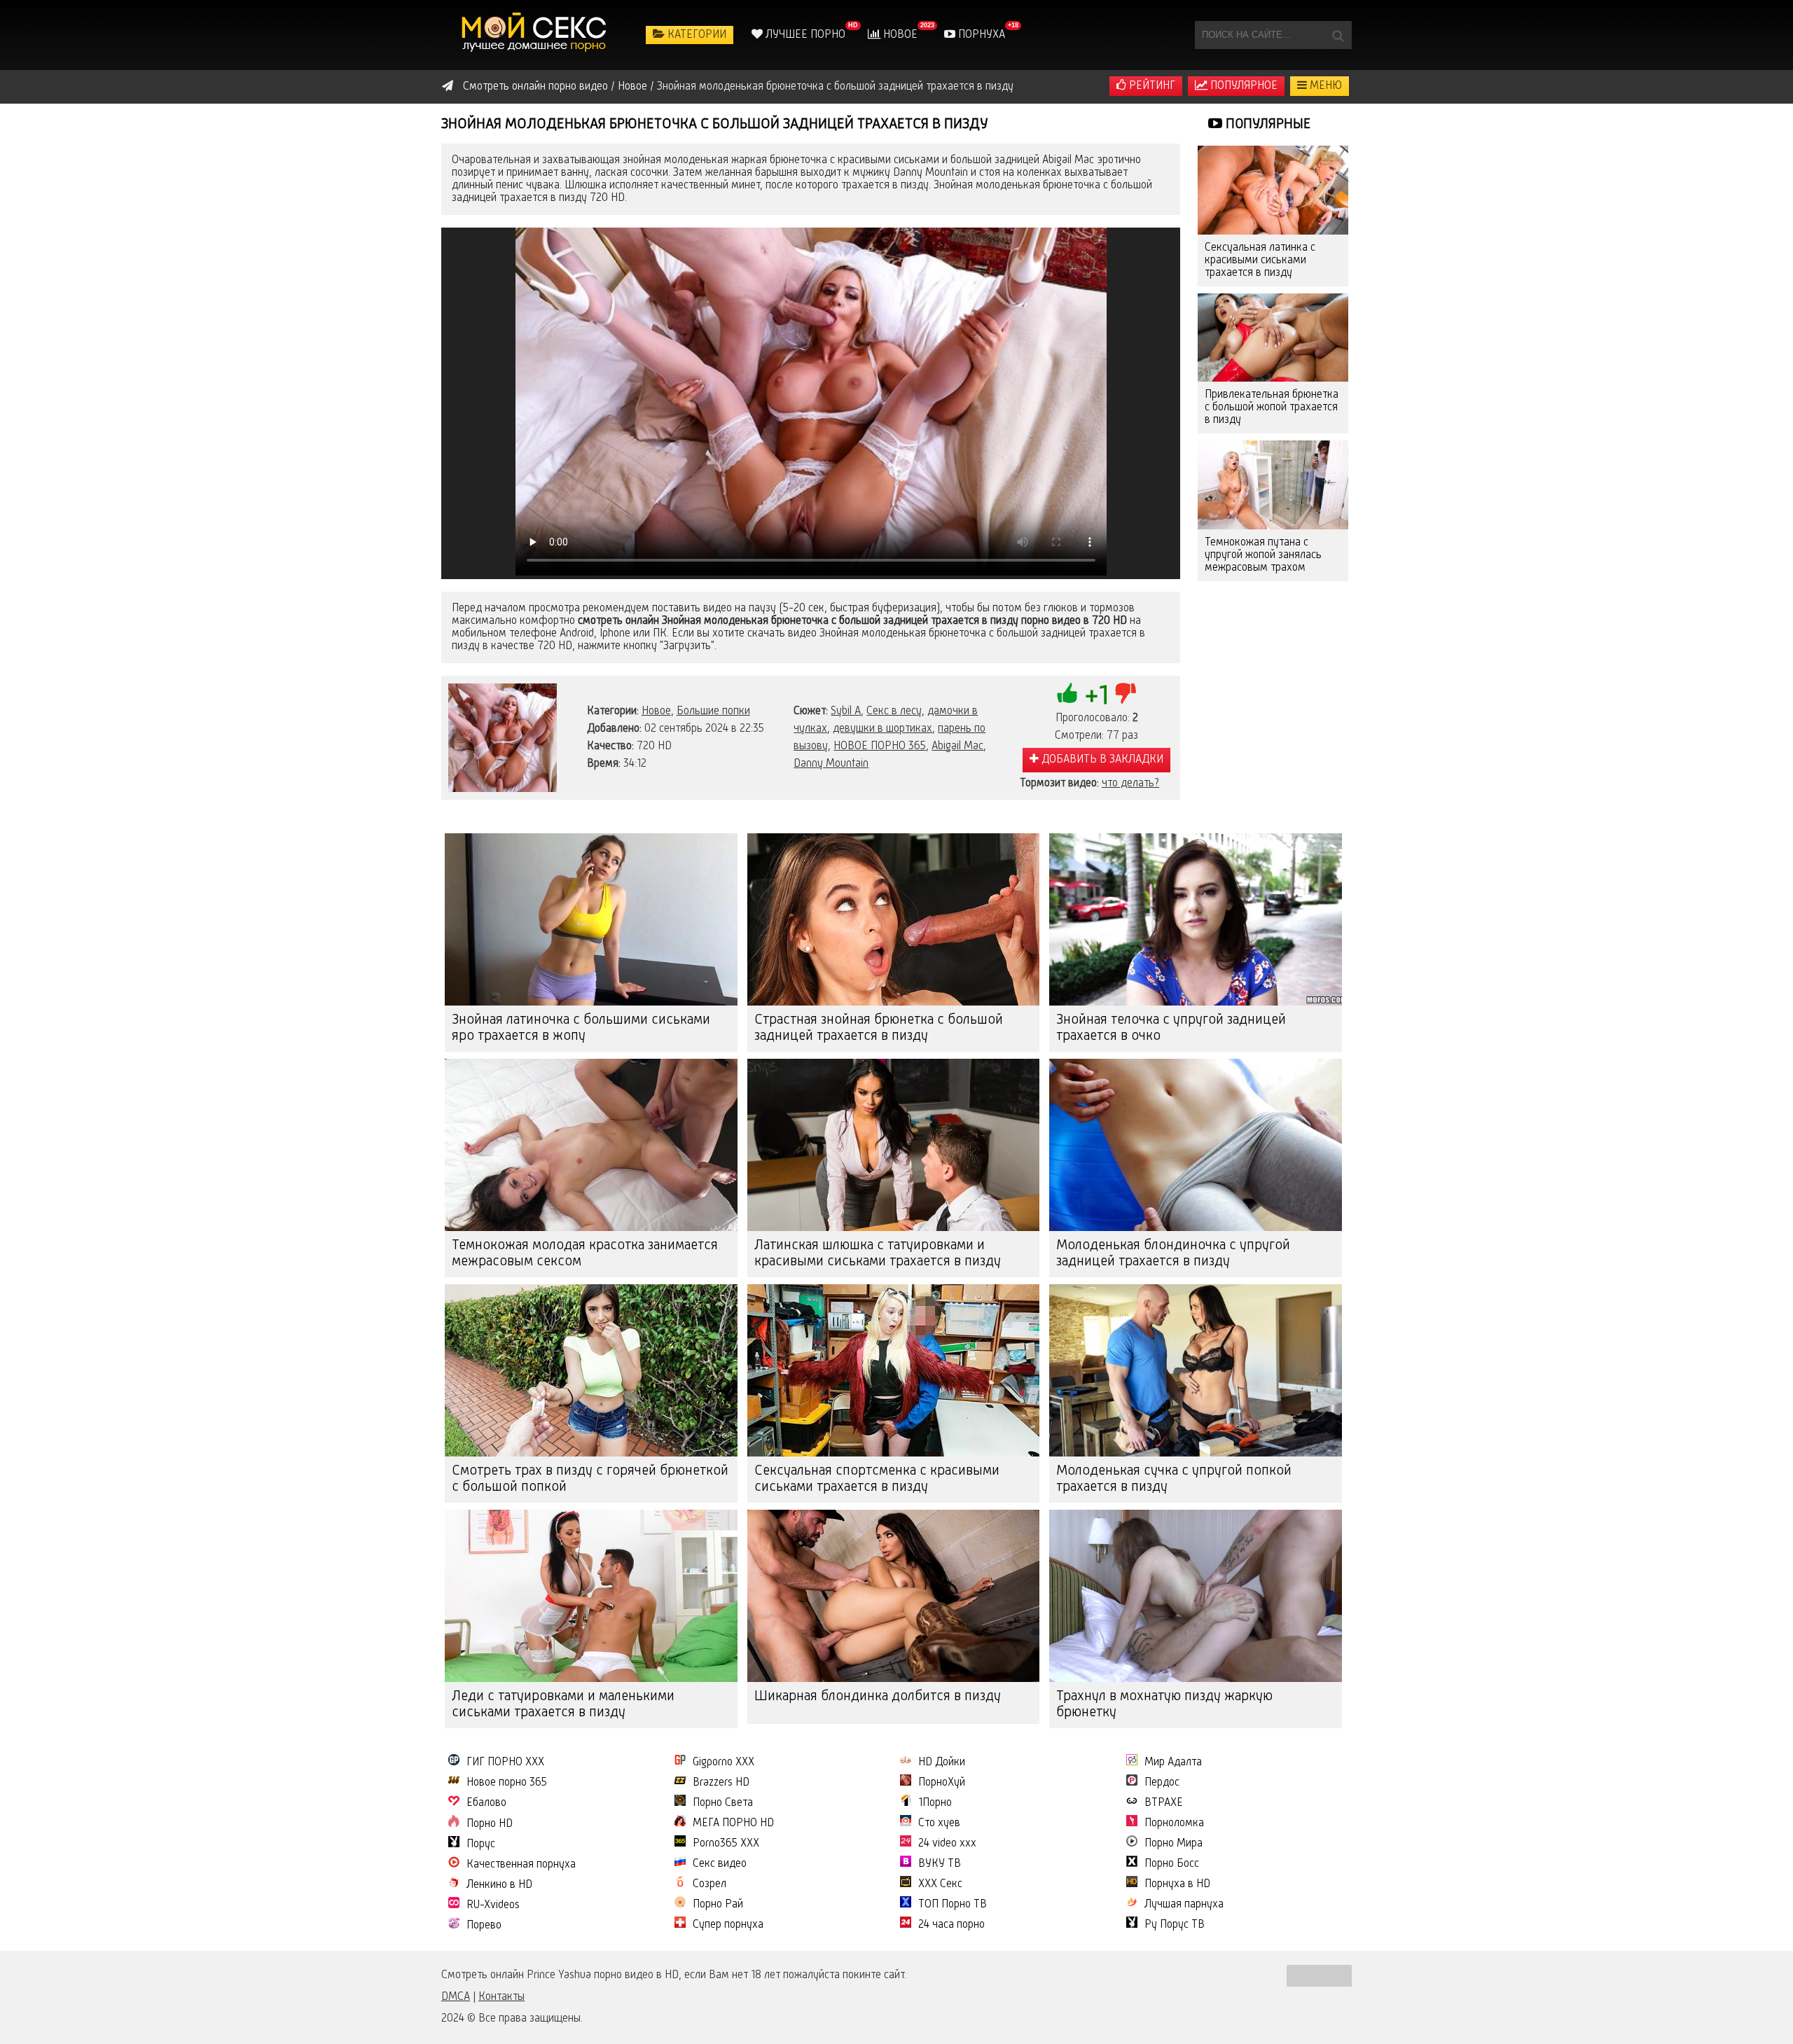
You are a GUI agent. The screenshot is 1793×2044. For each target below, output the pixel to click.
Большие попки (713, 711)
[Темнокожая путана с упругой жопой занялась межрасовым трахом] (1273, 485)
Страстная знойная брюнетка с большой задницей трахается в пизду (879, 1028)
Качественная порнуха (521, 1865)
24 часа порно (951, 1925)
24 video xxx (947, 1844)
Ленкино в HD (499, 1885)
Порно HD (490, 1824)
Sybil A (846, 711)
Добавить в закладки (1101, 760)
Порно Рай (718, 1905)
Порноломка (1174, 1823)
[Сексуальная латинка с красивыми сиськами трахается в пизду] (1273, 190)
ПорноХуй (942, 1783)
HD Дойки (942, 1763)
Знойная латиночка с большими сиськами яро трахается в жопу (581, 1028)
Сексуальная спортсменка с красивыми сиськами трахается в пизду (877, 1479)
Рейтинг (1151, 86)
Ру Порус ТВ (1175, 1925)
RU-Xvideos (493, 1905)
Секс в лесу (894, 711)
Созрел (709, 1884)
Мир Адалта (1173, 1763)
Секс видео (720, 1864)
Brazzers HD (721, 1783)
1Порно (935, 1803)
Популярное (1242, 86)
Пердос (1162, 1783)
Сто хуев (939, 1823)
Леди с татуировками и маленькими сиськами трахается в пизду (563, 1705)
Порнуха (980, 35)
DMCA (456, 1997)
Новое (899, 35)
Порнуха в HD (1177, 1884)
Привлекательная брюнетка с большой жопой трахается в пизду (1272, 408)
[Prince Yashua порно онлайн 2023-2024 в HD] (536, 35)
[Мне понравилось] (1067, 693)
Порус (481, 1844)
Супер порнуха (728, 1925)
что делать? (1130, 784)
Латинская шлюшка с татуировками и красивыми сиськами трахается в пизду (878, 1254)
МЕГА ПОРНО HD (733, 1823)
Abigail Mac (957, 746)
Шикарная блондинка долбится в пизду (878, 1697)
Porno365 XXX (726, 1844)
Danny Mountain (831, 764)
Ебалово (486, 1803)
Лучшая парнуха (1184, 1905)
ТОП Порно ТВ (953, 1905)
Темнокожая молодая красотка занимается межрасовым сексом (585, 1254)
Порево (484, 1926)
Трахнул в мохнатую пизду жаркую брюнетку (1164, 1705)
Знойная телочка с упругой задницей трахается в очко (1171, 1028)
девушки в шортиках (882, 729)
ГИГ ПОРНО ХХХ (505, 1763)
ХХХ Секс (940, 1884)
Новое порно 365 (507, 1783)
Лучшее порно (804, 35)
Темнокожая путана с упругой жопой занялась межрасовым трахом (1263, 555)
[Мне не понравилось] (1126, 693)
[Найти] (1338, 35)
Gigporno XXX (724, 1763)
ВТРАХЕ (1164, 1803)
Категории (695, 35)
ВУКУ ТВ (940, 1864)
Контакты (501, 1997)
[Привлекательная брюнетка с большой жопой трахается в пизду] (1273, 338)
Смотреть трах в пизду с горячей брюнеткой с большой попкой (590, 1479)
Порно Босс (1172, 1864)
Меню (1324, 86)
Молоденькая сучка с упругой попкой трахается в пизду (1174, 1479)
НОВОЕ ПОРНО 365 (880, 746)
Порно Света (723, 1803)
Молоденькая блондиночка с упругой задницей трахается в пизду (1173, 1254)
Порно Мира (1174, 1844)
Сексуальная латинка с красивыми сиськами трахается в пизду (1260, 260)
